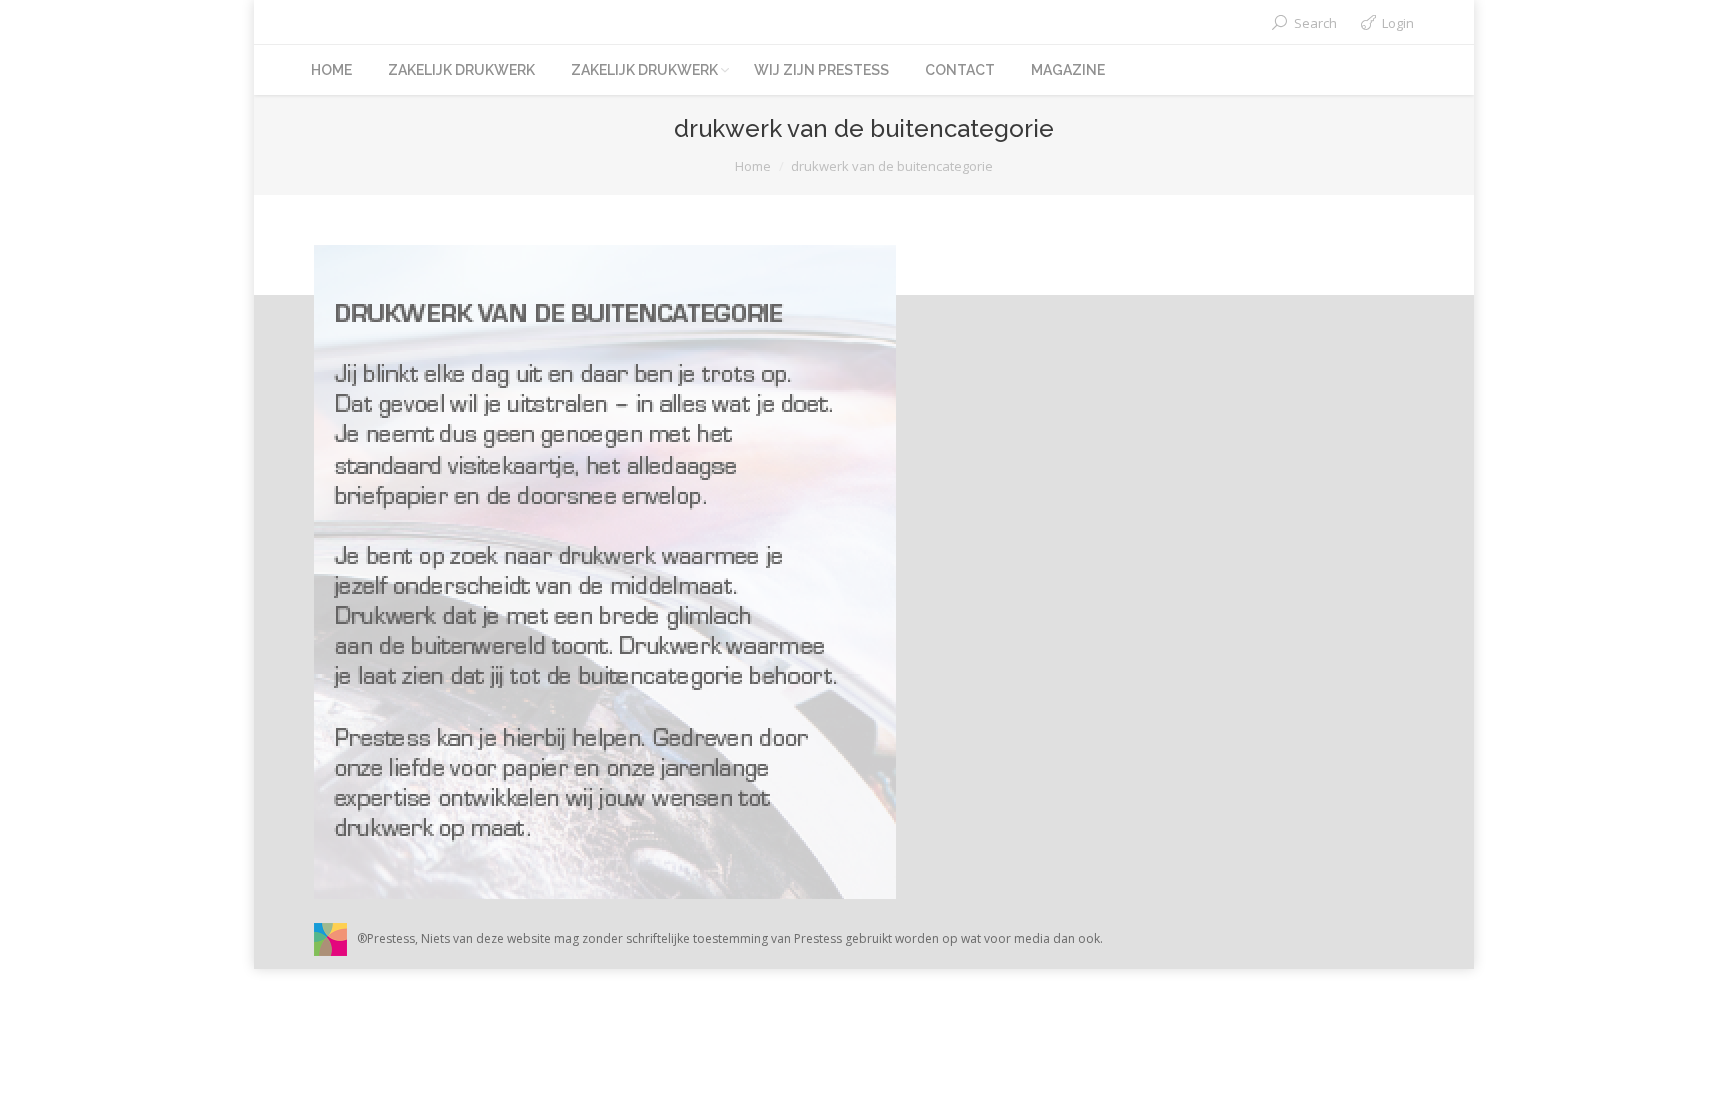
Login (1398, 23)
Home (753, 166)
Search (1315, 23)
